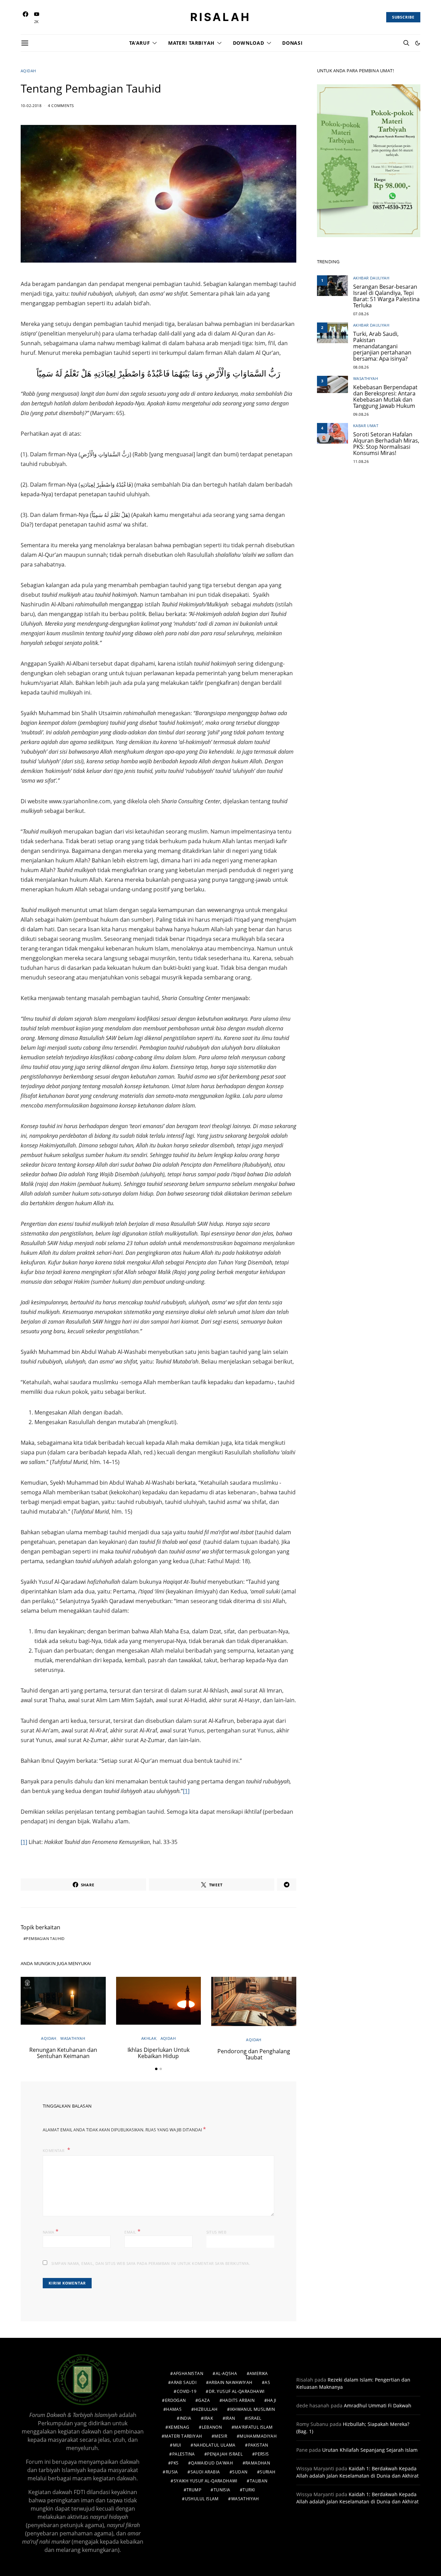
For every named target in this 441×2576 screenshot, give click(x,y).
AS (267, 2382)
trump (194, 2490)
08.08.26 (361, 367)
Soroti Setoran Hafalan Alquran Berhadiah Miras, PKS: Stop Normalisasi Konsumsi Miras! (386, 444)
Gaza (204, 2400)
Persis (262, 2454)
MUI (177, 2445)
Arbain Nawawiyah (230, 2382)
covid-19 (187, 2391)
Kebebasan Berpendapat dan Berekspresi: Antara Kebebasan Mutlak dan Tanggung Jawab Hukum (385, 396)
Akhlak (149, 2038)
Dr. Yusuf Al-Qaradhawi (237, 2391)
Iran (230, 2418)
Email (132, 2232)
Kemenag (179, 2427)
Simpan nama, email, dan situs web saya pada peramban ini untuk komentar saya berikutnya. (151, 2263)
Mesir (221, 2436)
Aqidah (28, 71)
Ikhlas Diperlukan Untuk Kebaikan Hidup (158, 2053)
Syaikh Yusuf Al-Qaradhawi (206, 2481)
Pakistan (258, 2445)
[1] (186, 1791)
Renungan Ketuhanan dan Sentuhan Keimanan (63, 2053)
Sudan (240, 2472)
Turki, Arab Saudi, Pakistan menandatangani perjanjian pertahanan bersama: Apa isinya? (382, 346)
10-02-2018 (31, 105)
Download (249, 43)
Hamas (174, 2409)
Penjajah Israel (225, 2454)
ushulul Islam (202, 2499)
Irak (208, 2418)
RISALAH (220, 17)
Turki (249, 2490)
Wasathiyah (73, 2038)
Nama (51, 2232)
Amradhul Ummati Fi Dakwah (378, 2405)
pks (175, 2463)
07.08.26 (361, 314)
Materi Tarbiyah (191, 43)
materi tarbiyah (183, 2436)
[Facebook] (25, 17)
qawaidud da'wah (212, 2463)
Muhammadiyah (258, 2436)
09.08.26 (361, 414)
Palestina (184, 2454)
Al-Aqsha (226, 2373)
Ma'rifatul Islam (253, 2427)
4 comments (61, 105)
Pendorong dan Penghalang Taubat (254, 2054)
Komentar (54, 2150)
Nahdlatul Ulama (215, 2445)
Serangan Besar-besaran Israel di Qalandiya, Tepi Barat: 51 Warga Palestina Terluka (386, 296)
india (186, 2418)
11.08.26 (361, 461)
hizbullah (206, 2409)
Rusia (172, 2472)
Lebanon (212, 2427)
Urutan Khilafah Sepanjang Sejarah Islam (370, 2450)
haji (272, 2400)
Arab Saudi (184, 2382)
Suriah (268, 2472)
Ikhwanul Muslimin (252, 2409)
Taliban (259, 2481)
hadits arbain (238, 2400)
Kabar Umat (366, 426)
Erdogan (176, 2400)
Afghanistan (188, 2373)
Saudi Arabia (205, 2472)
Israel (254, 2418)
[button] (418, 43)
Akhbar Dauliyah (371, 278)
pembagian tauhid (45, 1938)
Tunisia (222, 2490)
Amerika (259, 2373)
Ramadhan (258, 2463)
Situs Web (217, 2232)
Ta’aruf (140, 43)
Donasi (292, 43)
